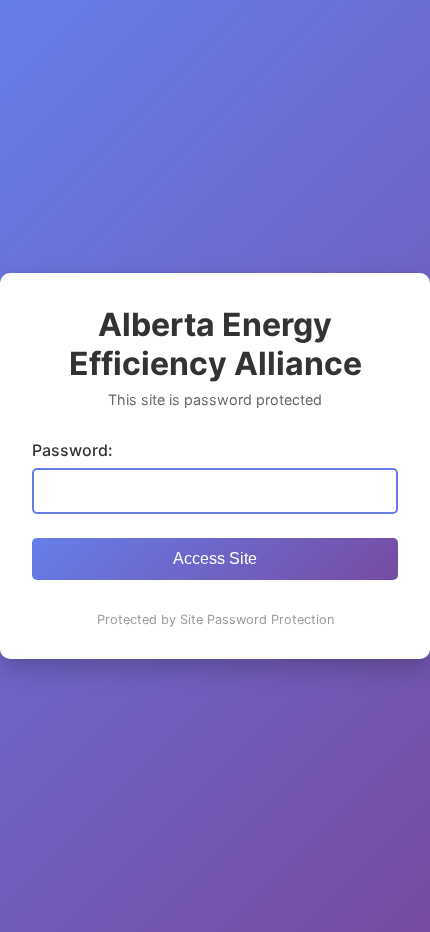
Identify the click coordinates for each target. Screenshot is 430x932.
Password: (72, 450)
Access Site (215, 558)
